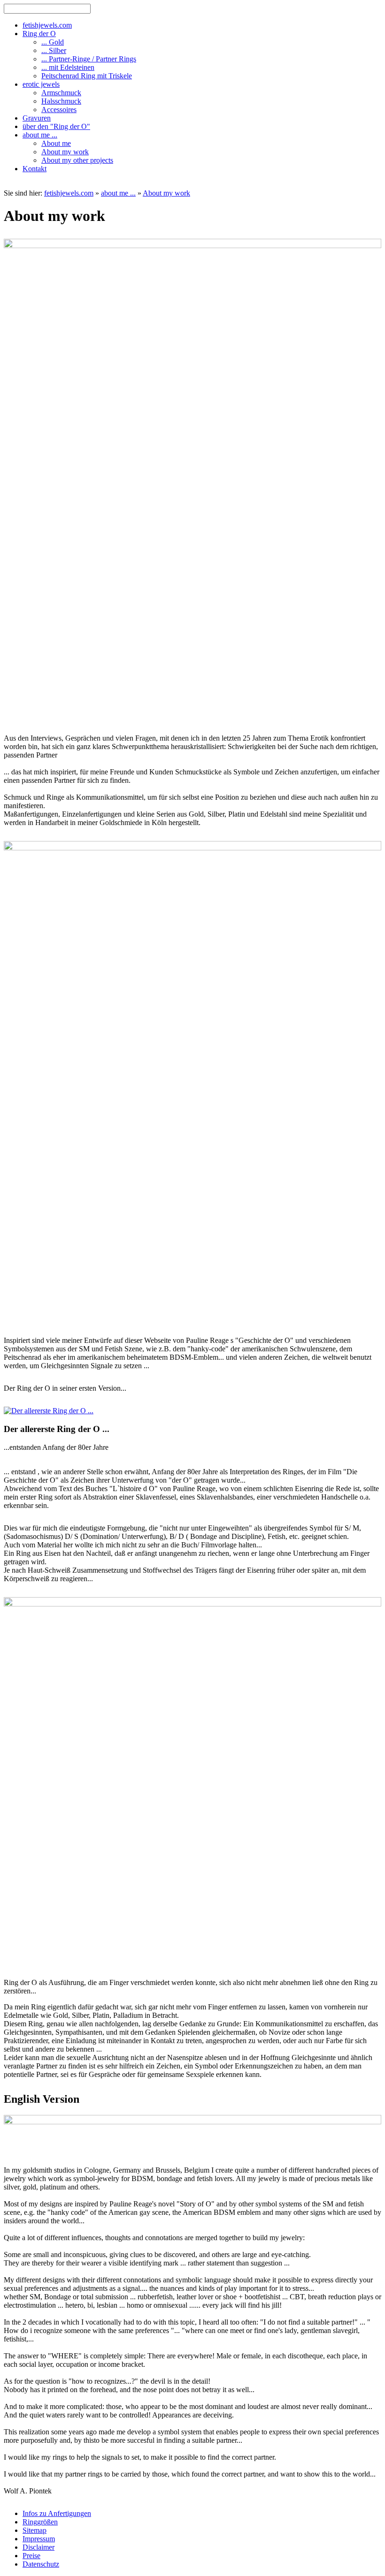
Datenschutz (41, 2564)
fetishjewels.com (69, 193)
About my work (166, 193)
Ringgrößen (40, 2522)
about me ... (118, 193)
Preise (31, 2556)
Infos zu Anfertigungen (57, 2513)
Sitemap (35, 2530)
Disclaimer (38, 2547)
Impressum (39, 2539)
